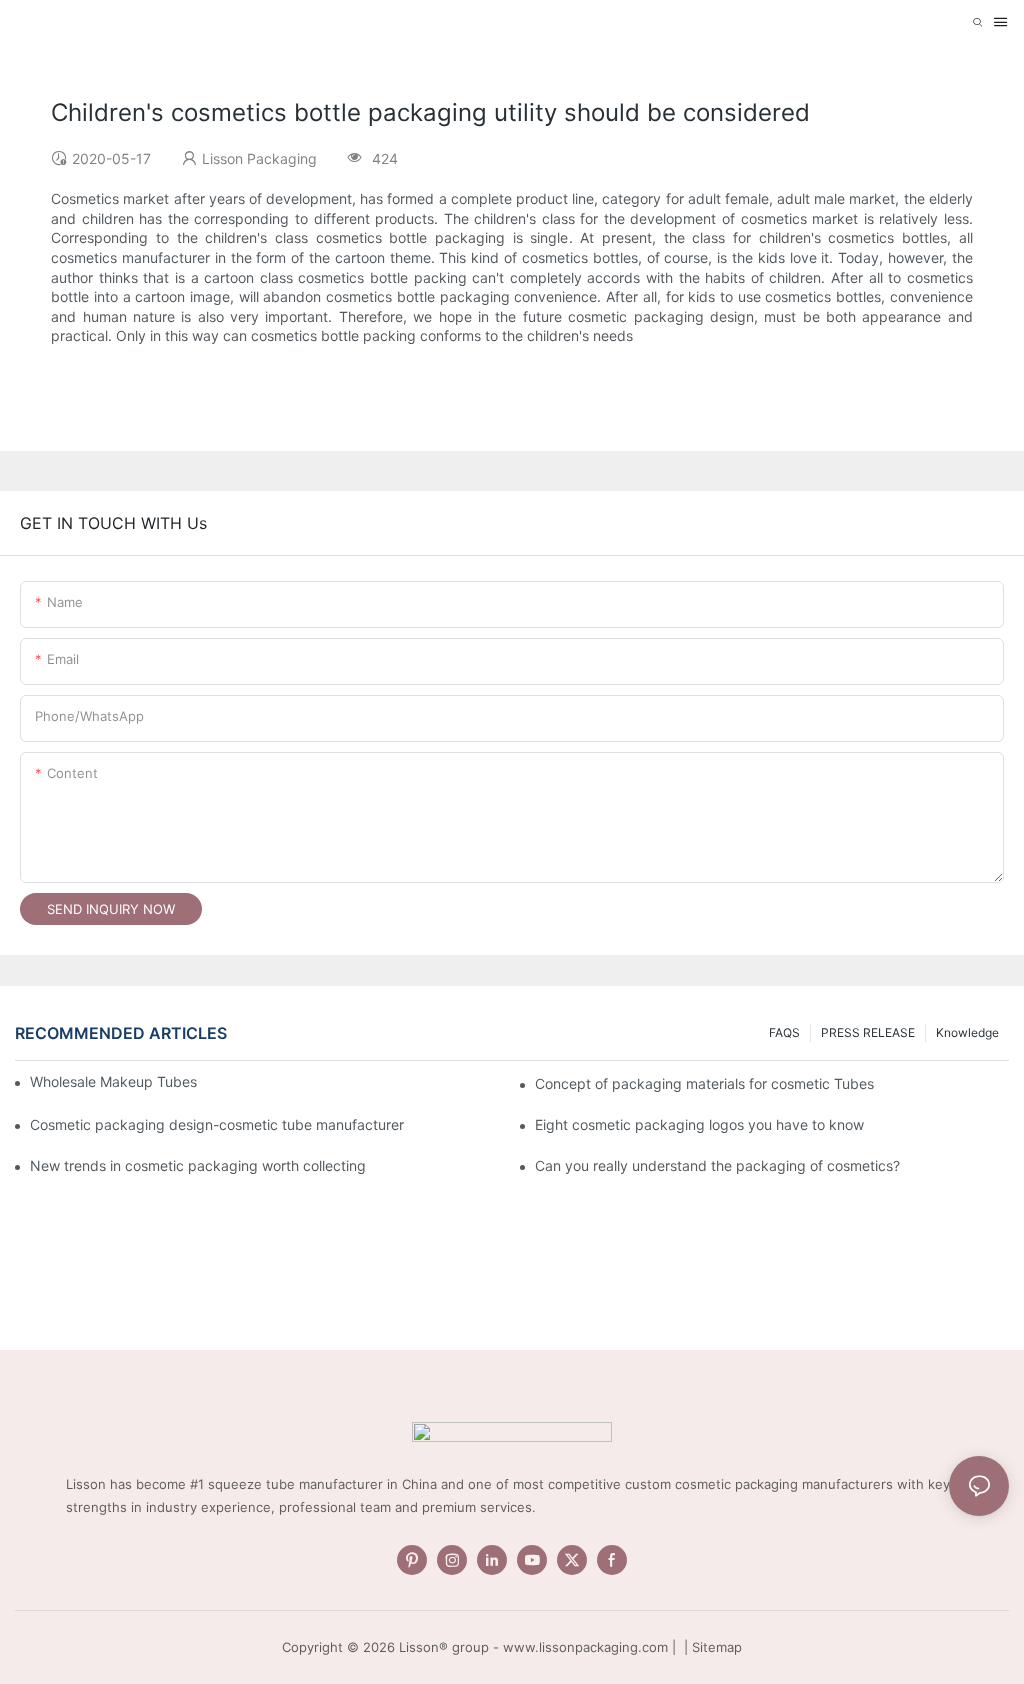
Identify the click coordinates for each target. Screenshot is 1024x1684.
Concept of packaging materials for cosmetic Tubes (704, 1083)
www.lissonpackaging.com (585, 1647)
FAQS (784, 1032)
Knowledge (967, 1032)
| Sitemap (711, 1647)
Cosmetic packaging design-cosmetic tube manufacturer (217, 1124)
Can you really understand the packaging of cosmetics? (717, 1165)
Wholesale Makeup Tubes (113, 1081)
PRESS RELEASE (868, 1032)
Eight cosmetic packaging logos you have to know (699, 1124)
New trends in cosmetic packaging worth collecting (198, 1165)
